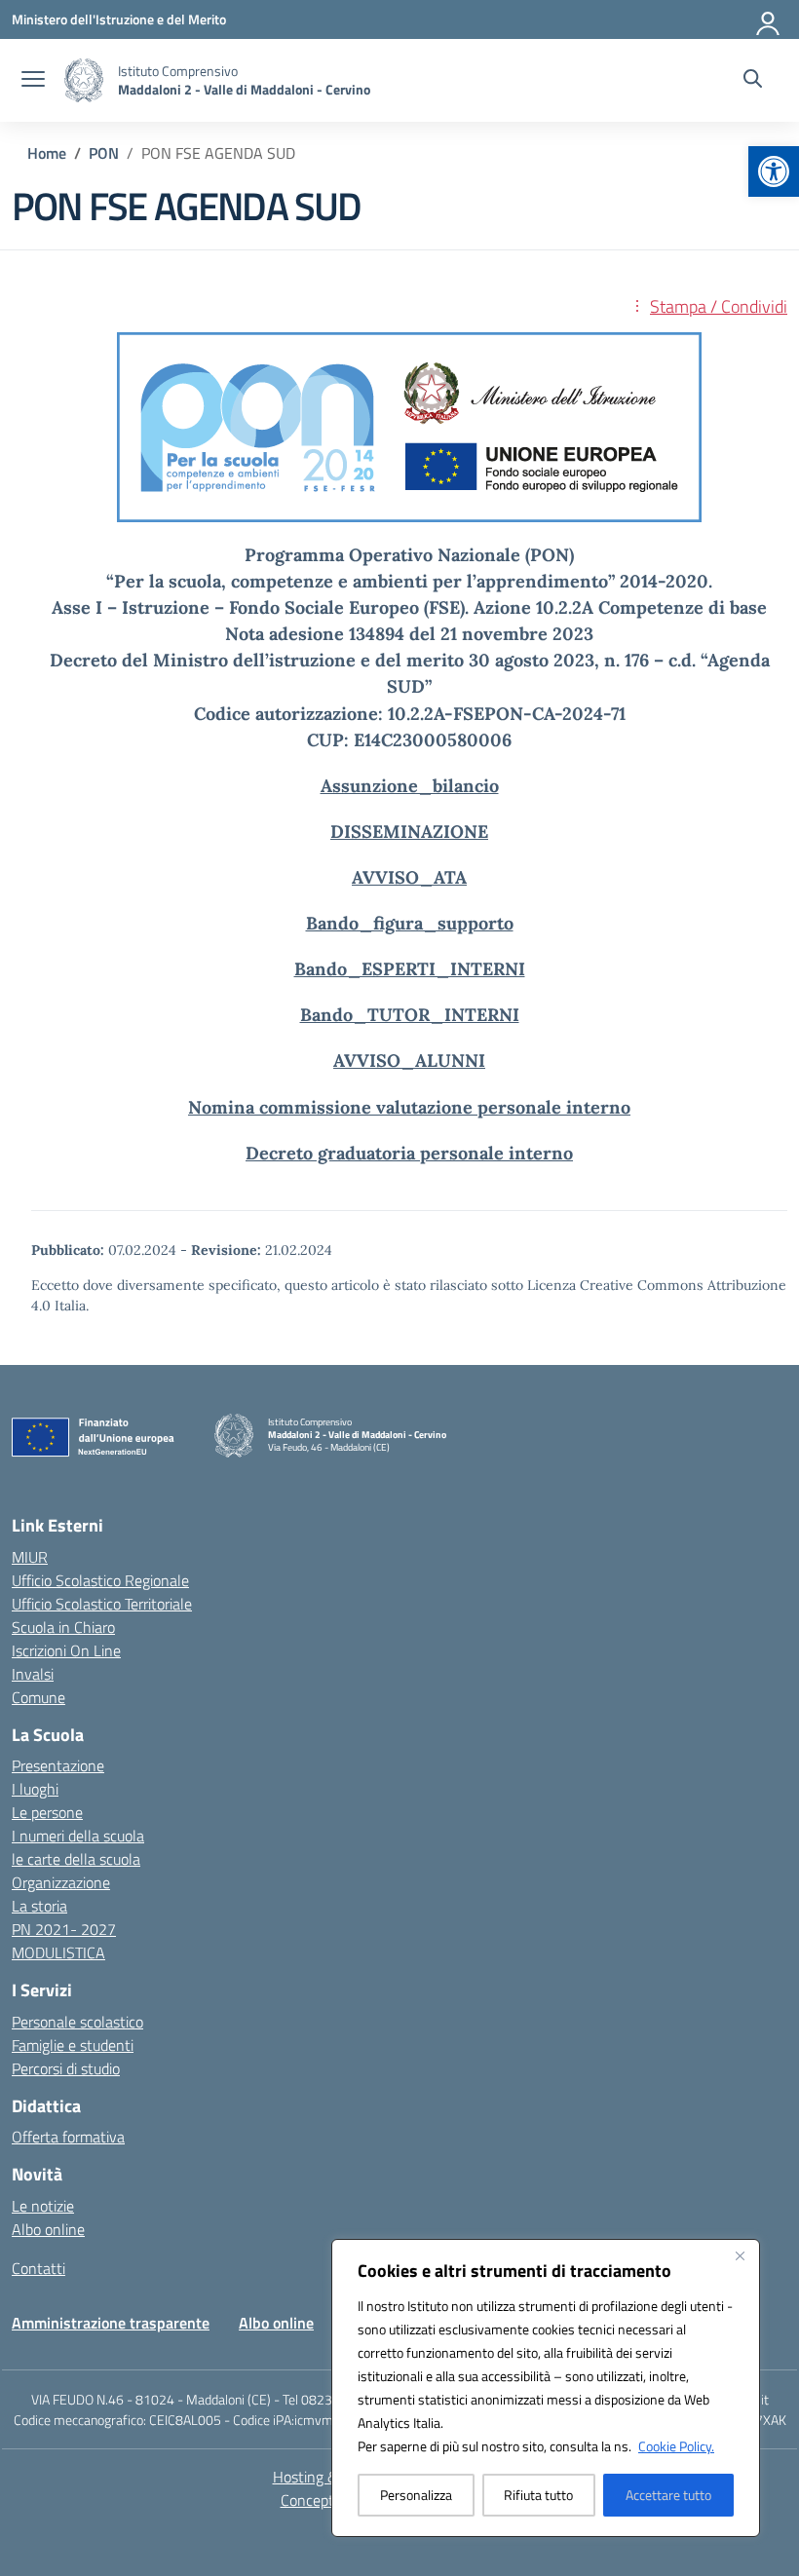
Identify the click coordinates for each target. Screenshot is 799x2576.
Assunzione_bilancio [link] (410, 786)
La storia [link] (39, 1906)
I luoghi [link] (35, 1789)
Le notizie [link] (43, 2206)
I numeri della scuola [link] (78, 1836)
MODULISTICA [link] (58, 1952)
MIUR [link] (30, 1557)
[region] (546, 2388)
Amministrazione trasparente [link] (111, 2323)
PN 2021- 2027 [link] (64, 1929)
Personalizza (416, 2495)
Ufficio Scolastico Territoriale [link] (102, 1604)
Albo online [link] (48, 2229)
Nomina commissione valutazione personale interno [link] (409, 1107)
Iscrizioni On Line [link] (66, 1650)
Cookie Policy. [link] (676, 2446)
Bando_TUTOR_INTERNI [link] (410, 1015)
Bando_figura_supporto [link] (410, 923)
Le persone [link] (47, 1812)
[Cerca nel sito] (753, 81)
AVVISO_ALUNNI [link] (409, 1061)
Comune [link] (38, 1697)
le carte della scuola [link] (76, 1859)
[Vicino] (740, 2255)
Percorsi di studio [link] (66, 2068)
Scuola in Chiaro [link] (63, 1627)
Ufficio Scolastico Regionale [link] (100, 1580)
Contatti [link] (38, 2268)
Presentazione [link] (58, 1765)
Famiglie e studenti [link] (73, 2045)
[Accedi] (769, 19)
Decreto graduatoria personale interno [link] (409, 1153)
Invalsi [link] (33, 1674)
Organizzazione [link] (61, 1882)
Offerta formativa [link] (68, 2137)
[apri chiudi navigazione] (33, 81)
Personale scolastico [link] (77, 2022)
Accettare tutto (668, 2495)
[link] (774, 171)
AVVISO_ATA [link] (409, 877)
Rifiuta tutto (538, 2495)
